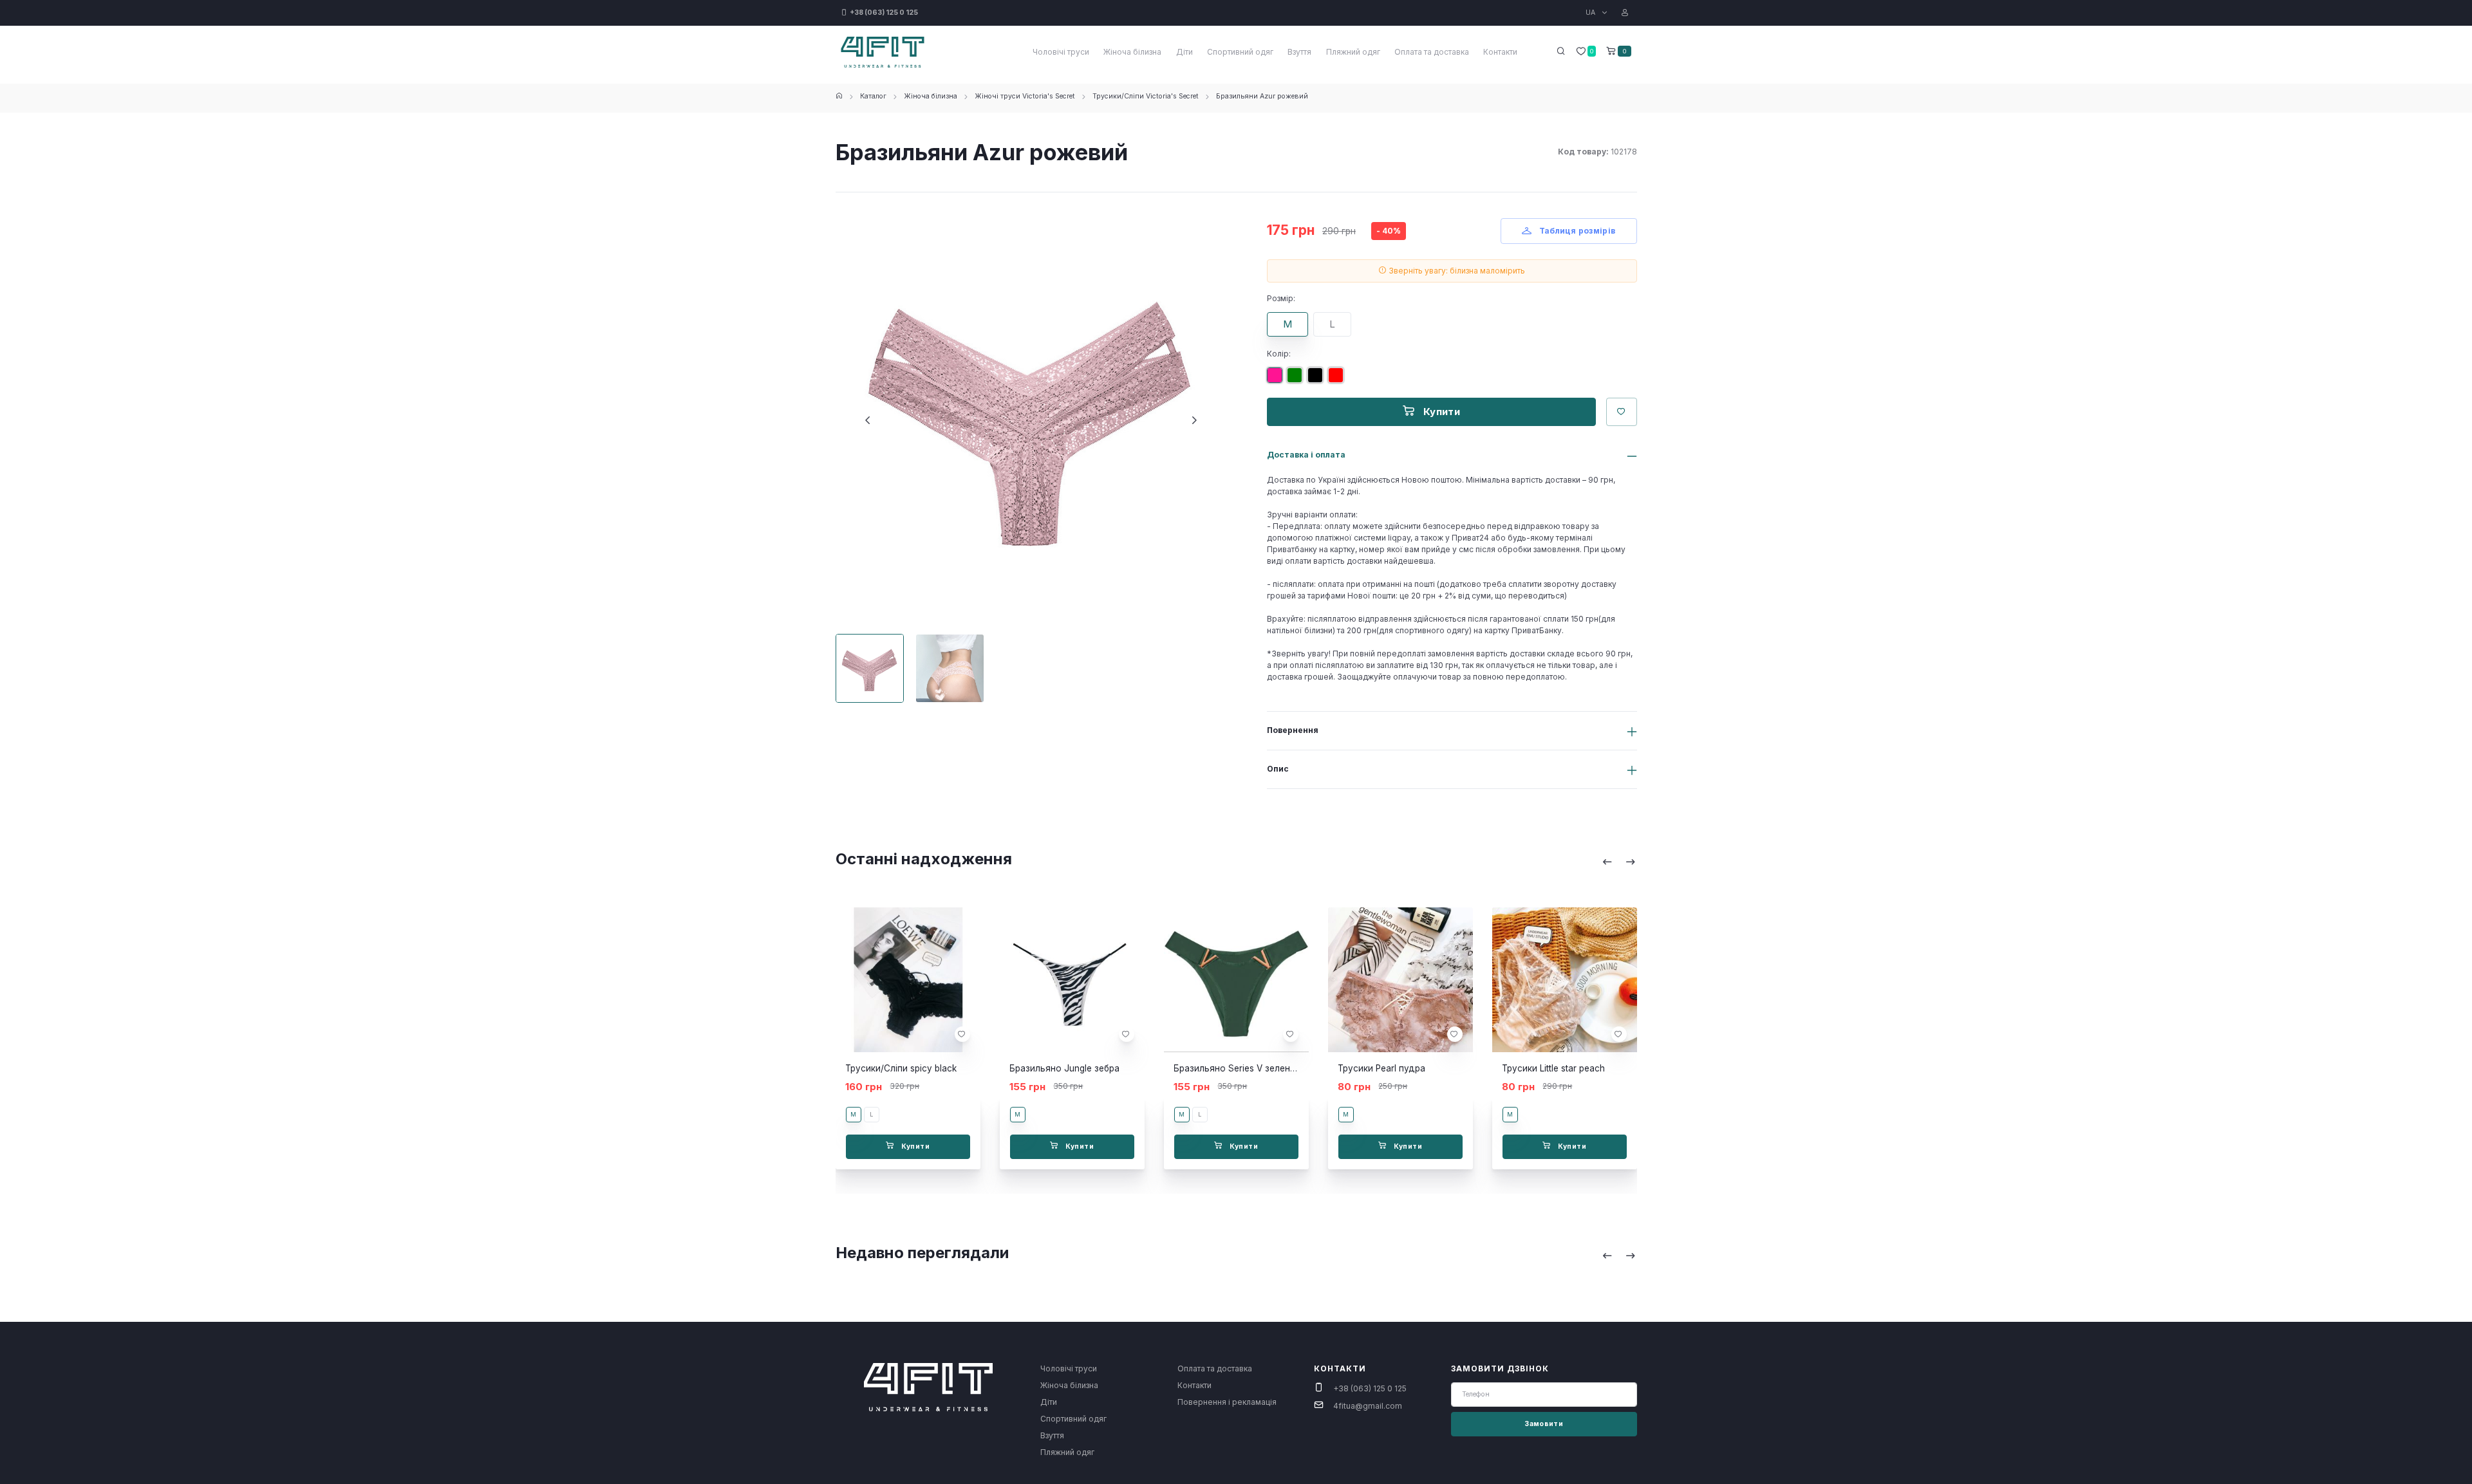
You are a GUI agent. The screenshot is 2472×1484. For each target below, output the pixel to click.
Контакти (1500, 52)
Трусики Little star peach (1553, 1068)
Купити (1440, 412)
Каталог (873, 96)
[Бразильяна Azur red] (1338, 380)
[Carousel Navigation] (1619, 862)
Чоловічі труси (1061, 52)
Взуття (1299, 52)
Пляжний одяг (1353, 52)
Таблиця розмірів (1576, 231)
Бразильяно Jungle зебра (1064, 1068)
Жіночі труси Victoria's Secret (1025, 96)
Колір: (1279, 354)
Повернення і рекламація (1227, 1402)
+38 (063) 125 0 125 (1370, 1388)
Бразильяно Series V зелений (1237, 1068)
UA (1591, 13)
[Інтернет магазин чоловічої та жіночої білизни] (839, 96)
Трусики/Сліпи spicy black (901, 1068)
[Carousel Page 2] (950, 668)
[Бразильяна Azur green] (1297, 380)
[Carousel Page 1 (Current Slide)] (870, 668)
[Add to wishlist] (962, 1034)
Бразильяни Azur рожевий (1262, 96)
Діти (1184, 52)
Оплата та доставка (1432, 52)
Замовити (1544, 1424)
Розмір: (1281, 298)
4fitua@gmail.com (1368, 1406)
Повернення (1293, 730)
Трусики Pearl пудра (1381, 1068)
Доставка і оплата (1306, 455)
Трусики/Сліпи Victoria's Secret (1146, 96)
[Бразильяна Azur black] (1318, 380)
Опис (1278, 769)
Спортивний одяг (1240, 52)
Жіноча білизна (1132, 52)
